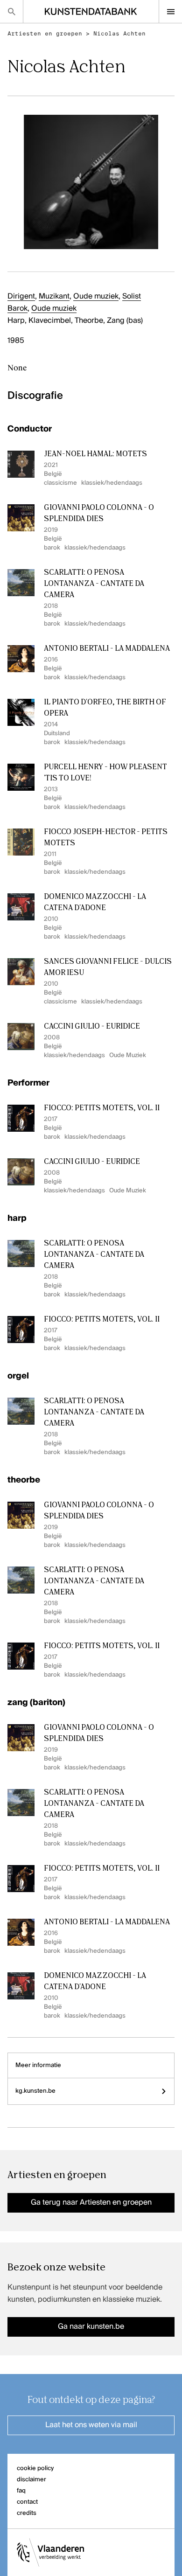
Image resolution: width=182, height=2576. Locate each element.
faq (21, 2491)
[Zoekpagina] (11, 11)
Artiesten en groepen (45, 34)
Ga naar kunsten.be (91, 2327)
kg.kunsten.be (35, 2091)
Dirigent (21, 297)
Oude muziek (96, 297)
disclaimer (31, 2480)
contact (27, 2502)
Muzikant (54, 297)
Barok (17, 309)
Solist (132, 297)
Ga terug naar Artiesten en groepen (91, 2203)
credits (27, 2513)
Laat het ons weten (91, 2425)
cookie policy (35, 2468)
